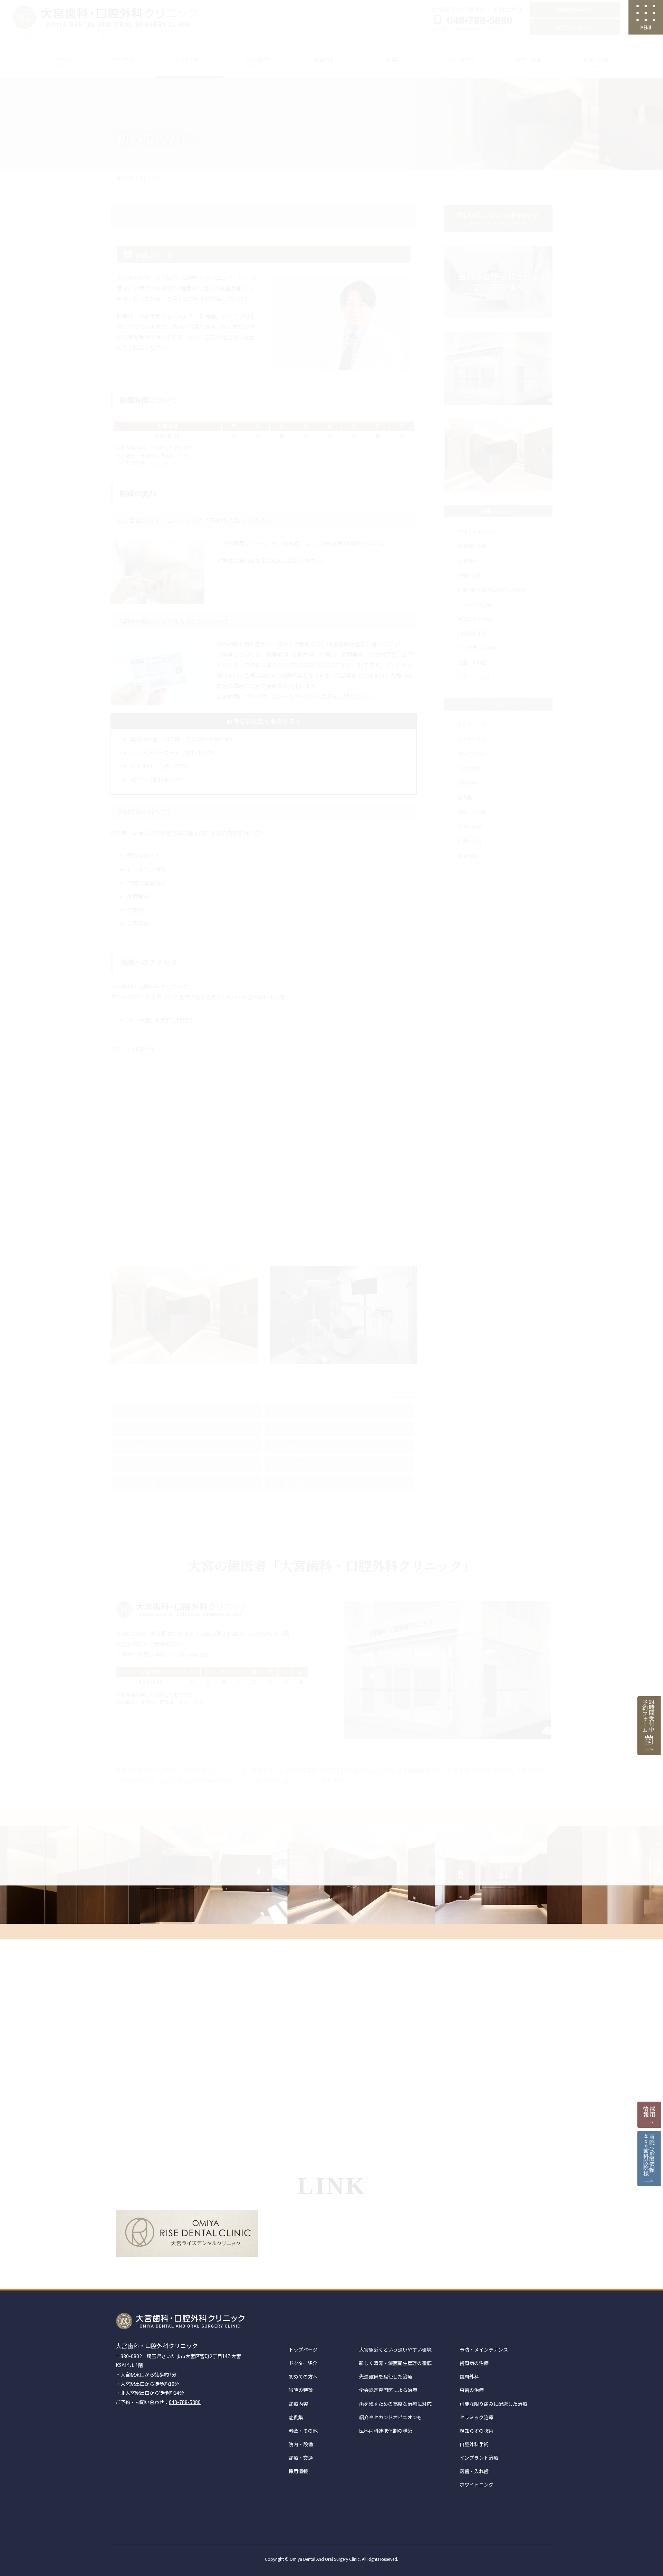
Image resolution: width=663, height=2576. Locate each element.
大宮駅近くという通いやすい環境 (395, 2350)
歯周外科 (469, 2376)
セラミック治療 (477, 2417)
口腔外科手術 (474, 2444)
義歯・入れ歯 (474, 2471)
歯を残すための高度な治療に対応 (395, 2404)
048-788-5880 (185, 2402)
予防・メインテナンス (484, 2350)
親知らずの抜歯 (477, 2431)
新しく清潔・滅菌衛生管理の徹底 (395, 2363)
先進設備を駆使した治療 (386, 2376)
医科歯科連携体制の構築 (386, 2431)
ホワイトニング (477, 2485)
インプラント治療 (479, 2458)
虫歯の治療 (472, 2390)
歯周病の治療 (474, 2363)
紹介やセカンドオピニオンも (391, 2417)
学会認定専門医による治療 (388, 2390)
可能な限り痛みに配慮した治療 (493, 2404)
